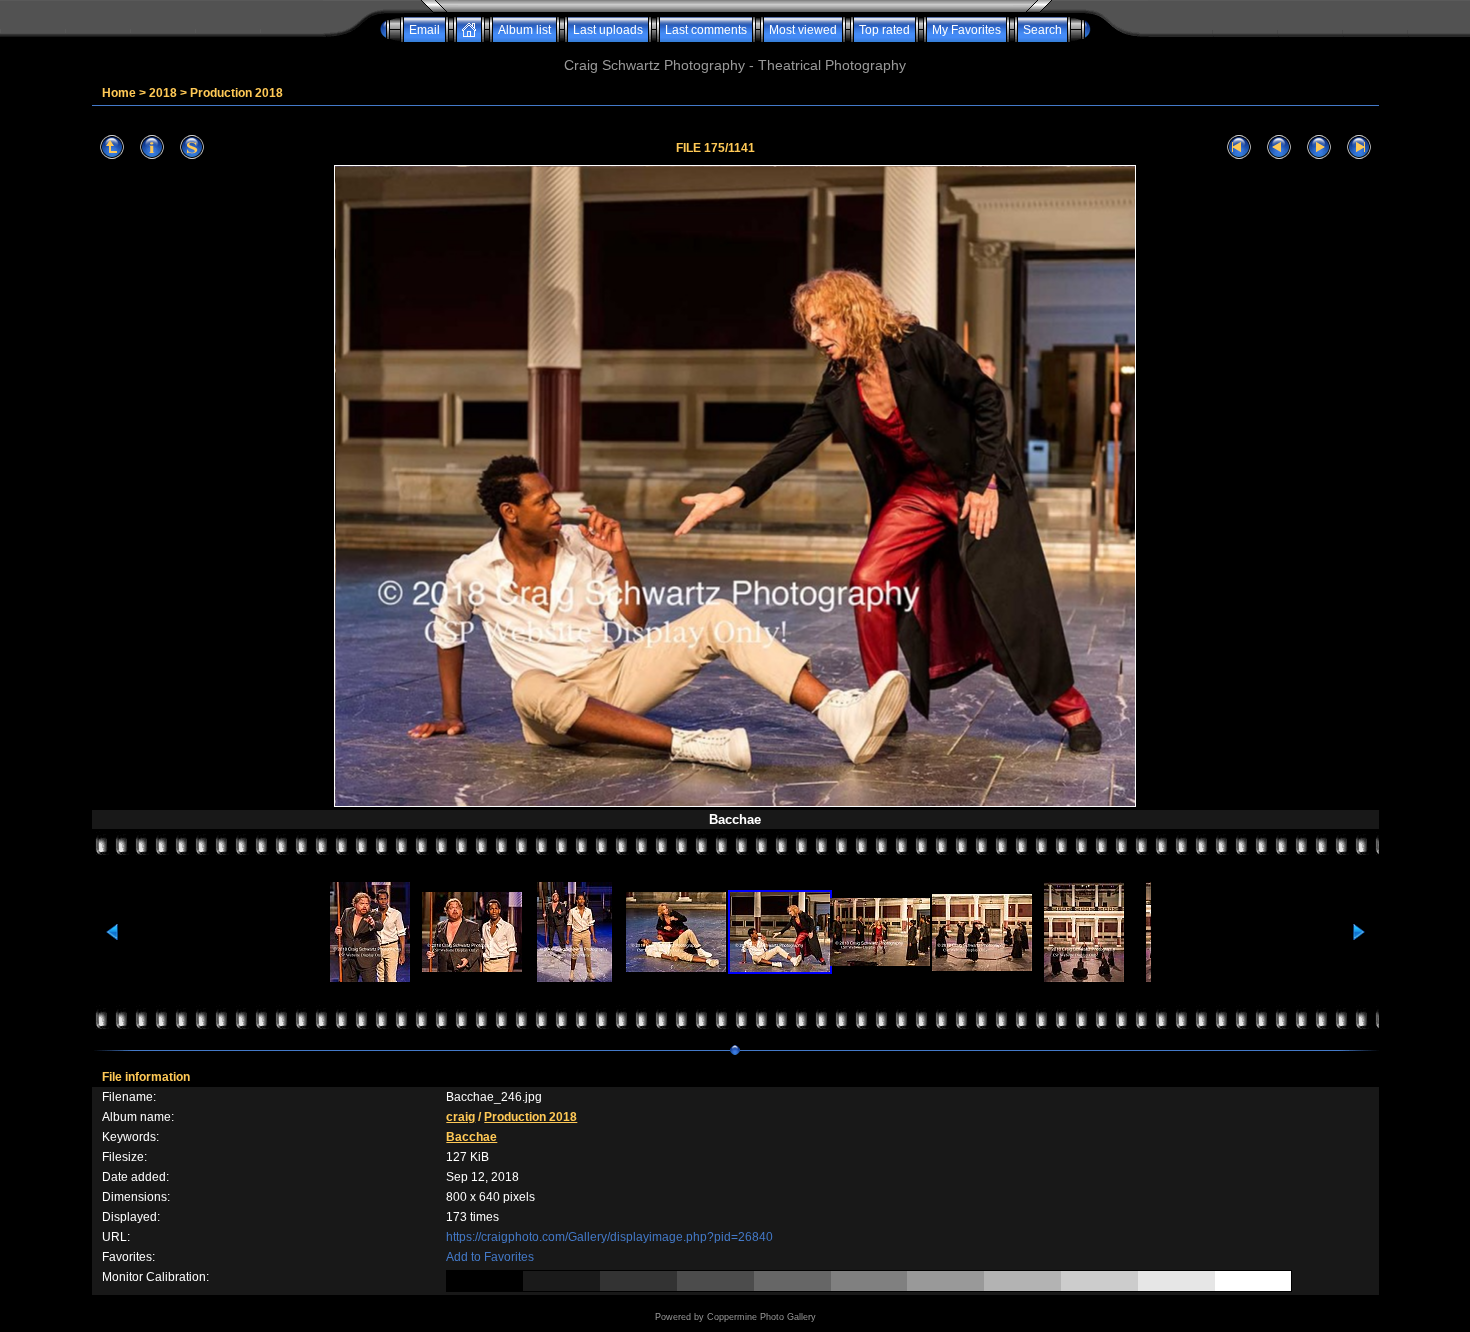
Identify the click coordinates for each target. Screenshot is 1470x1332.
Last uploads (608, 30)
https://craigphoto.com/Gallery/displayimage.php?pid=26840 (609, 1237)
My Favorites (966, 30)
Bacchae (471, 1137)
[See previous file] (1279, 147)
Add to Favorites (490, 1257)
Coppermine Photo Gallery (761, 1317)
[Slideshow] (192, 147)
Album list (524, 30)
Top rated (884, 30)
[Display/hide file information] (152, 147)
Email (424, 30)
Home (119, 93)
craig (460, 1117)
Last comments (706, 30)
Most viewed (803, 30)
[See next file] (1319, 147)
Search (1042, 30)
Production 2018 (236, 93)
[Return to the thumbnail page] (112, 147)
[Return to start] (1239, 147)
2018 (163, 93)
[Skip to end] (1359, 147)
